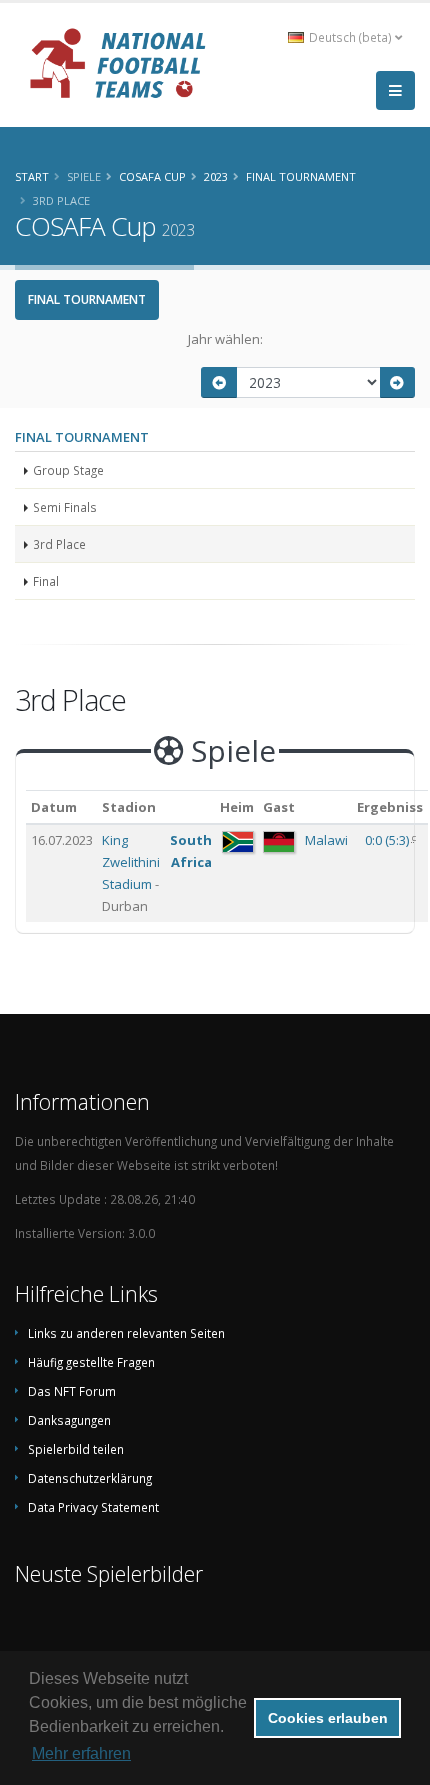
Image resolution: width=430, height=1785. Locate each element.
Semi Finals (65, 507)
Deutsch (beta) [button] (350, 37)
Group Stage (68, 470)
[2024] (398, 382)
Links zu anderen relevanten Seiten (126, 1333)
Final (46, 581)
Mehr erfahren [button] (81, 1753)
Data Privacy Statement (93, 1507)
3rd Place (59, 544)
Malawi (326, 840)
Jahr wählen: (225, 339)
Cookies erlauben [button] (328, 1718)
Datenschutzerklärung (90, 1478)
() (388, 840)
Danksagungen (69, 1420)
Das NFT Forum (72, 1391)
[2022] (219, 382)
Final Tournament (87, 299)
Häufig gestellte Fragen (91, 1362)
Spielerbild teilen (76, 1449)
